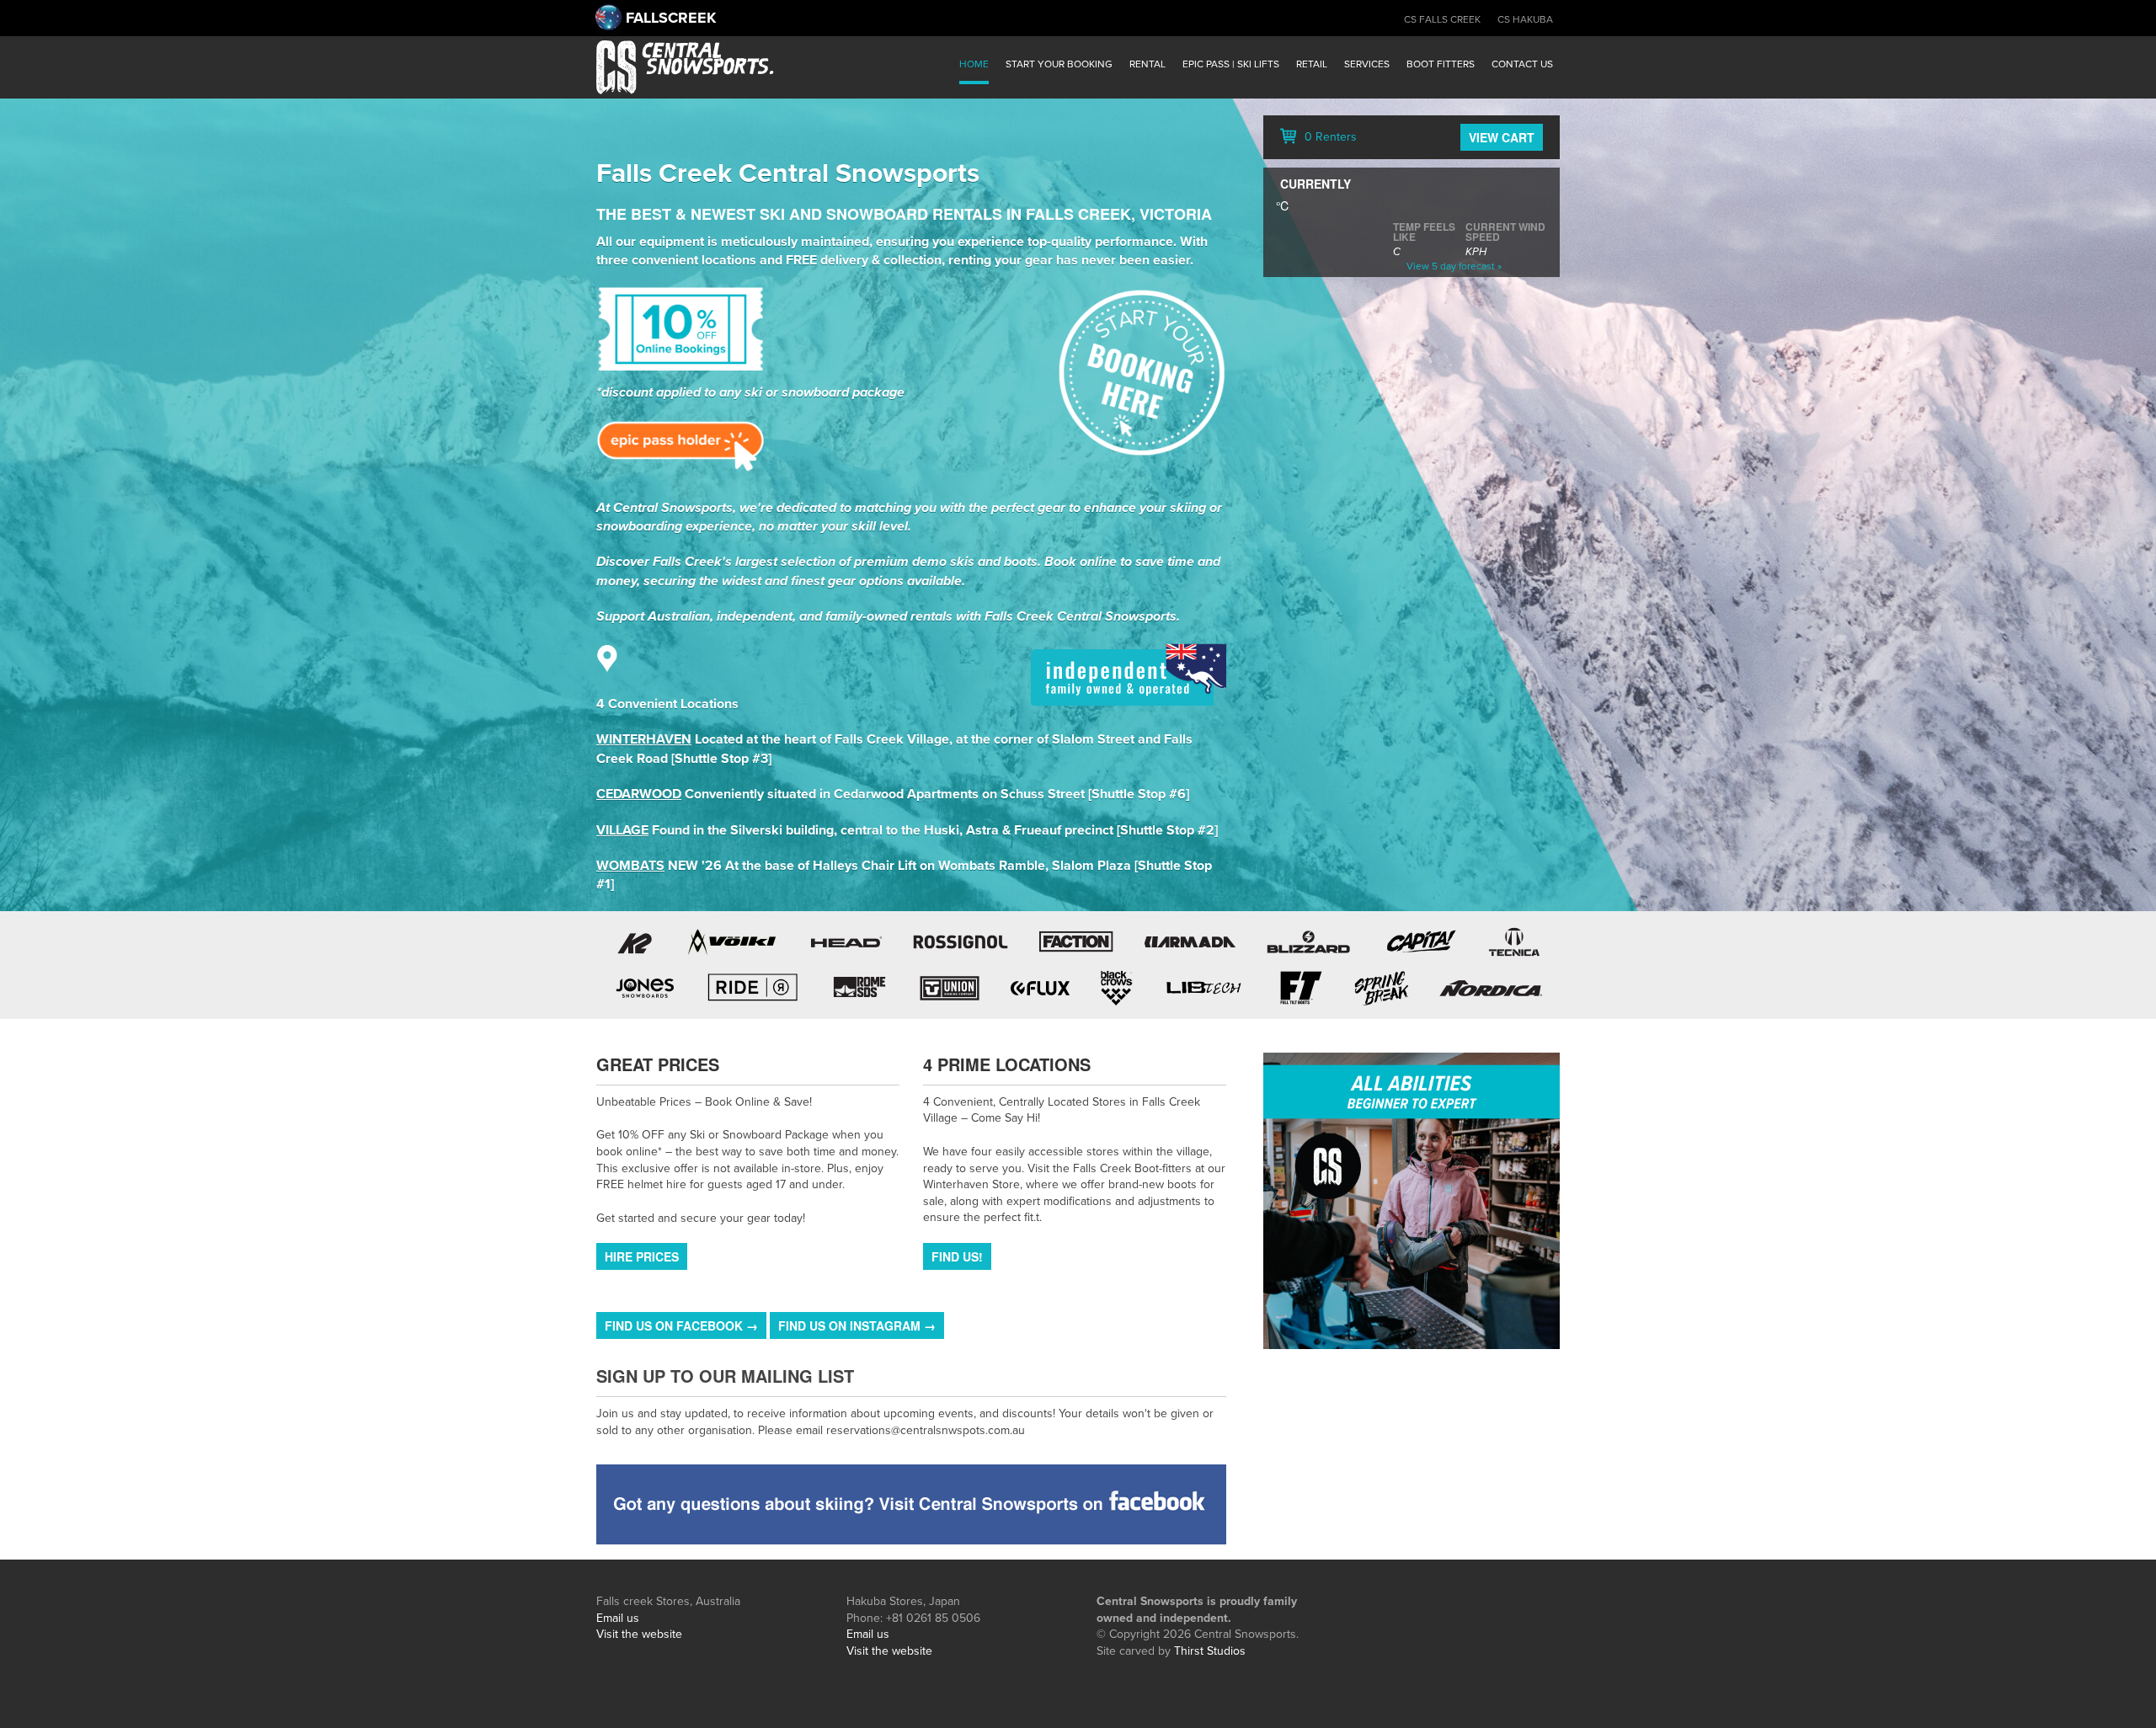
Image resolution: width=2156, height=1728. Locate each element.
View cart (1502, 137)
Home (974, 64)
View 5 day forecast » (1454, 266)
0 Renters (1329, 137)
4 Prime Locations (1007, 1064)
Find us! (957, 1256)
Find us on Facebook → (681, 1325)
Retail (1312, 64)
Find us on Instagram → (857, 1325)
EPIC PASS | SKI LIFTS (1231, 64)
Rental (1147, 64)
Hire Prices (642, 1256)
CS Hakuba (1525, 19)
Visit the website (639, 1634)
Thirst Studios (1210, 1651)
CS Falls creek (1442, 19)
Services (1367, 64)
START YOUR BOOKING (1059, 64)
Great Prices (658, 1064)
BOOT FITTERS (1441, 64)
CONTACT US (1522, 64)
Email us (618, 1618)
